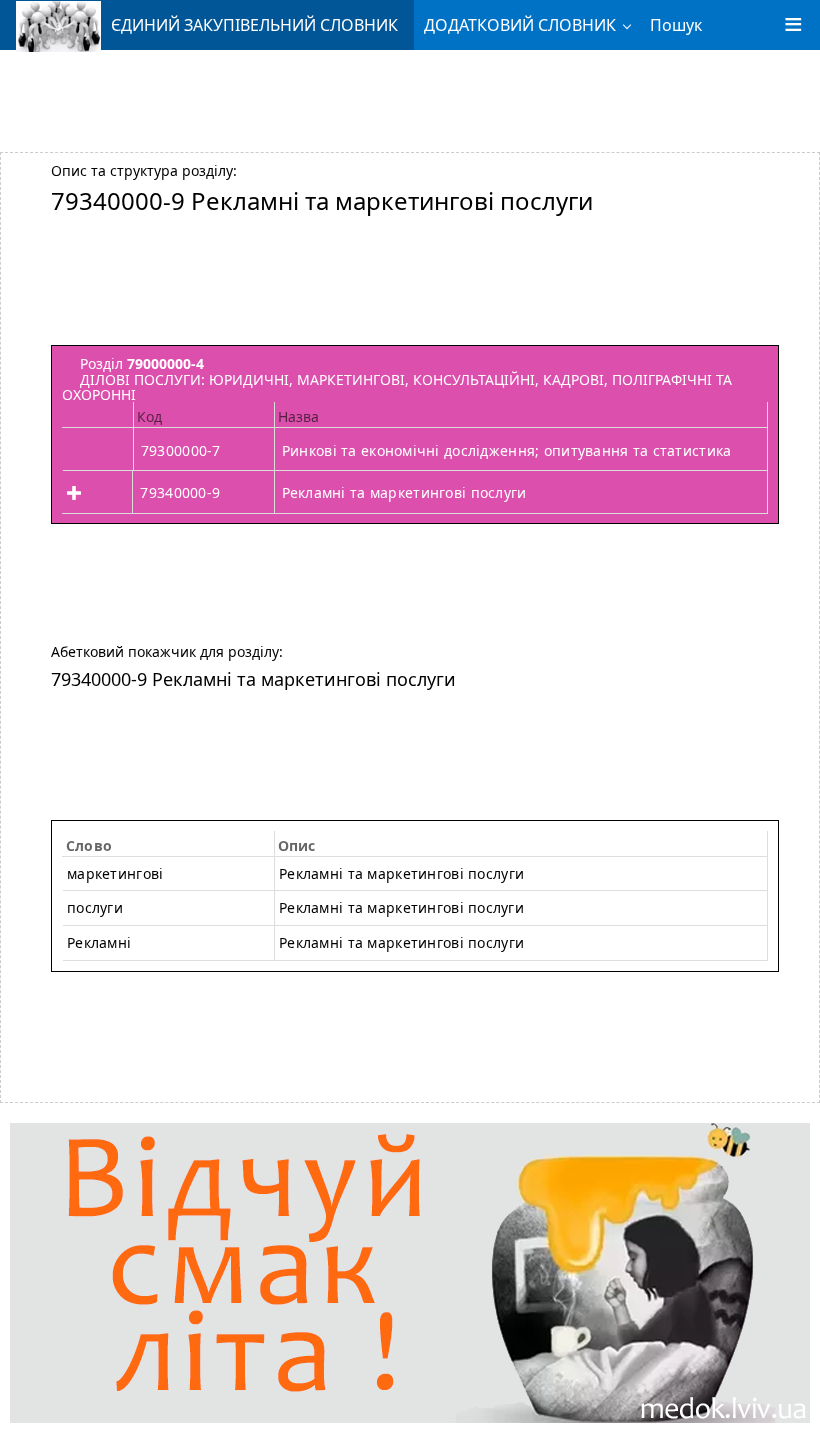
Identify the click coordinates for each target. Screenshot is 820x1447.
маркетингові (115, 873)
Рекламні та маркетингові (401, 907)
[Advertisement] (410, 93)
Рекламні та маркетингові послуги (404, 492)
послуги (95, 907)
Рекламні (99, 942)
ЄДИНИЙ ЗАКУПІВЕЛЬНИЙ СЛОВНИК (254, 25)
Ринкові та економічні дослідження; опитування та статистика (507, 450)
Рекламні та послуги (401, 873)
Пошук (676, 25)
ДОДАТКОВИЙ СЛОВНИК (520, 25)
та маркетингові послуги (401, 942)
